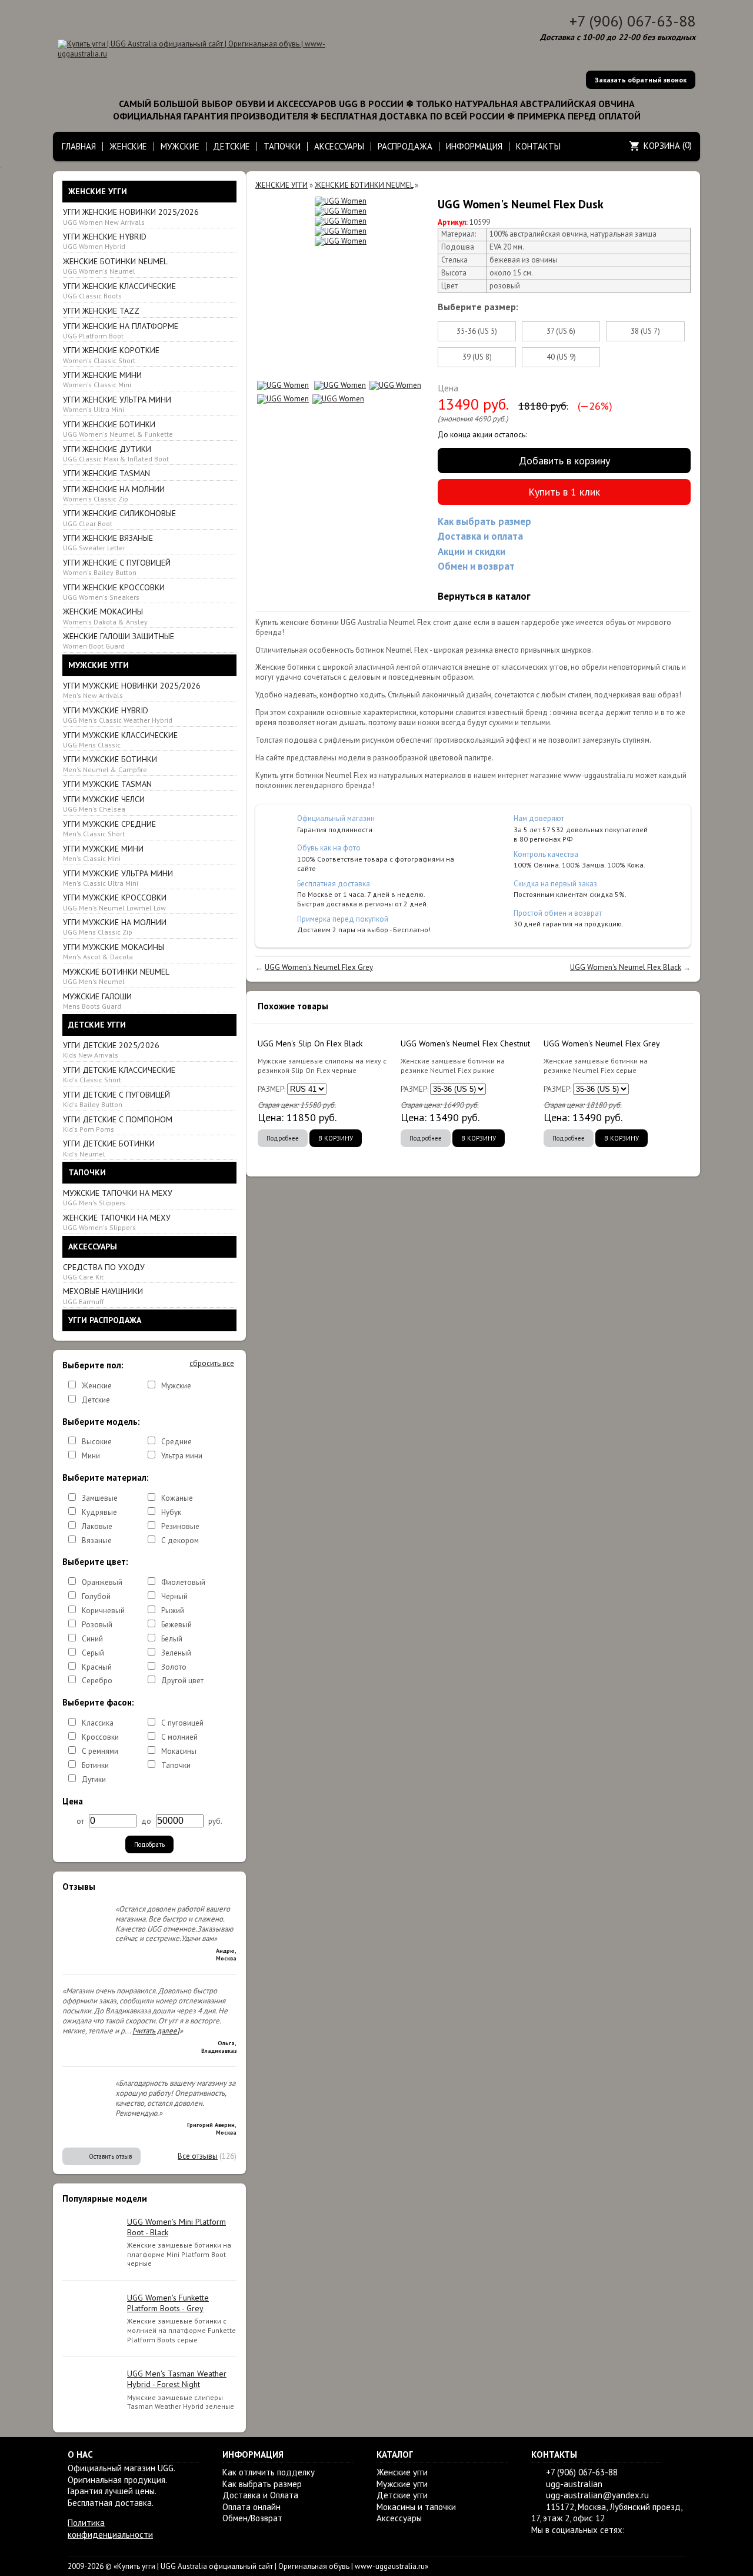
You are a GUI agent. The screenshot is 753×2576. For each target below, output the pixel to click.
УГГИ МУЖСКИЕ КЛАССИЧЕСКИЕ (120, 739)
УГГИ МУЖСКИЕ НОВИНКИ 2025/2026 (132, 690)
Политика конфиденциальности (110, 2529)
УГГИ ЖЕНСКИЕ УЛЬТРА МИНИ (117, 404)
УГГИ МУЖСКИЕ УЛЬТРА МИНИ (118, 878)
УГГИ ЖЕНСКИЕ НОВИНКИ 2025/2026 (131, 216)
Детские (96, 1400)
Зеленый (176, 1653)
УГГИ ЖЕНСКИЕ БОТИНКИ (118, 429)
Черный (174, 1596)
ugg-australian (574, 2484)
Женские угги (402, 2472)
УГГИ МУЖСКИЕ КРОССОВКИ (115, 902)
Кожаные (177, 1498)
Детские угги (402, 2495)
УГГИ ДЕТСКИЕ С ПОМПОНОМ (118, 1124)
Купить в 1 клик (564, 492)
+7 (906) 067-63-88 (632, 21)
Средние (176, 1442)
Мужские (176, 1386)
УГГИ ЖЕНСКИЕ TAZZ (101, 311)
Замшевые (100, 1498)
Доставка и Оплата (260, 2495)
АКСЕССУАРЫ (339, 146)
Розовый (97, 1625)
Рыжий (173, 1611)
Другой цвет (182, 1681)
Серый (93, 1653)
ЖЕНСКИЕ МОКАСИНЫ (105, 616)
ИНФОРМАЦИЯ (474, 146)
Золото (174, 1667)
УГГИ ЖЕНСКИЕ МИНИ (102, 379)
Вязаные (97, 1540)
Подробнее (283, 1138)
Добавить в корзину (564, 461)
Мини (91, 1456)
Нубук (171, 1512)
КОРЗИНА (662, 146)
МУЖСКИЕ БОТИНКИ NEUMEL (116, 976)
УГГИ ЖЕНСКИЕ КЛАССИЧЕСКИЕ (119, 290)
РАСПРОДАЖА (405, 146)
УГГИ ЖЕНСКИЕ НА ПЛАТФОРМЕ (121, 330)
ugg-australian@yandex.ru (597, 2495)
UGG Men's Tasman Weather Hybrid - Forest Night (177, 2379)
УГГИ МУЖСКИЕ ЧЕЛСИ (104, 804)
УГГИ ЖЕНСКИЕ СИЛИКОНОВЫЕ (119, 518)
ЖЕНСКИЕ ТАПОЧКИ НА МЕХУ (117, 1222)
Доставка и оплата (480, 536)
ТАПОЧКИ (282, 146)
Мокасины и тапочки (416, 2507)
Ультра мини (182, 1456)
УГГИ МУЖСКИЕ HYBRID (118, 715)
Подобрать (149, 1844)
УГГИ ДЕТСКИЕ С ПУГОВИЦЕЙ (116, 1099)
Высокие (97, 1442)
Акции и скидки (472, 551)
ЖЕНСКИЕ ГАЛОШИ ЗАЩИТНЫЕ (119, 641)
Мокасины (179, 1751)
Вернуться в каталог (484, 596)
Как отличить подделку (269, 2472)
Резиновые (180, 1526)
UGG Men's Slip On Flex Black (310, 1043)
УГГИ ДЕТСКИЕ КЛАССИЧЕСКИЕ (119, 1074)
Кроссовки (100, 1737)
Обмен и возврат (476, 566)
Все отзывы (198, 2156)
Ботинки (95, 1765)
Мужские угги (402, 2484)
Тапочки (176, 1765)
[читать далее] (156, 2031)
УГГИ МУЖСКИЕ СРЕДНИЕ (109, 828)
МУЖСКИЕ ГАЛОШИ (97, 1001)
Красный (97, 1667)
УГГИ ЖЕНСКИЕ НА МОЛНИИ (114, 493)
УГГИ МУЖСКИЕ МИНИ (103, 853)
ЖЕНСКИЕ (128, 146)
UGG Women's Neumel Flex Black (626, 967)
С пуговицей (182, 1723)
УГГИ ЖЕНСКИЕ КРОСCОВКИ (114, 592)
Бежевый (176, 1625)
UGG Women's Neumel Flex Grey (319, 967)
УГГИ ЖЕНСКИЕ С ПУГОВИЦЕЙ (117, 567)
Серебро (97, 1681)
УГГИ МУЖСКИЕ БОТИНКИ (110, 764)
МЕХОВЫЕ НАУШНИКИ (103, 1296)
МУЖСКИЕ (180, 146)
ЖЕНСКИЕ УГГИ (281, 185)
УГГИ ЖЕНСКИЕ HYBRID (105, 241)
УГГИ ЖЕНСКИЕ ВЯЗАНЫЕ (108, 542)
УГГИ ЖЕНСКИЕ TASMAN (106, 473)
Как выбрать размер (484, 521)
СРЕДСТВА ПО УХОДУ (104, 1272)
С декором (180, 1540)
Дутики (94, 1779)
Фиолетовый (183, 1582)
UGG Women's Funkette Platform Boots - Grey (168, 2303)
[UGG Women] (341, 202)
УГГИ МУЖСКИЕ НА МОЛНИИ (115, 927)
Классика (98, 1723)
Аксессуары (399, 2518)
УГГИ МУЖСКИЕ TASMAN (107, 784)
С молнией (179, 1737)
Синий (92, 1639)
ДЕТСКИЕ (231, 146)
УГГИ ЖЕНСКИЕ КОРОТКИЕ (111, 355)
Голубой (96, 1596)
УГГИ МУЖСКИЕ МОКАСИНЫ (114, 951)
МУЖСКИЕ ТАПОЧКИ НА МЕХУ (118, 1197)
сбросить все (212, 1364)
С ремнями (100, 1751)
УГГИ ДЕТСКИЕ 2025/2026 (111, 1050)
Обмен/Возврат (252, 2518)
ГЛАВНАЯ (79, 146)
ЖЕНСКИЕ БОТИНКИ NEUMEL (115, 266)
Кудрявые (99, 1512)
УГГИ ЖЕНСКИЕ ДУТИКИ (116, 453)
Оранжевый (102, 1582)
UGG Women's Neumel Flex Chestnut (465, 1043)
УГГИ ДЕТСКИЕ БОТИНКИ (109, 1148)
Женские (97, 1386)
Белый (172, 1639)
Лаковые (97, 1526)
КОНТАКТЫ (538, 146)
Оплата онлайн (251, 2507)
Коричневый (103, 1611)
